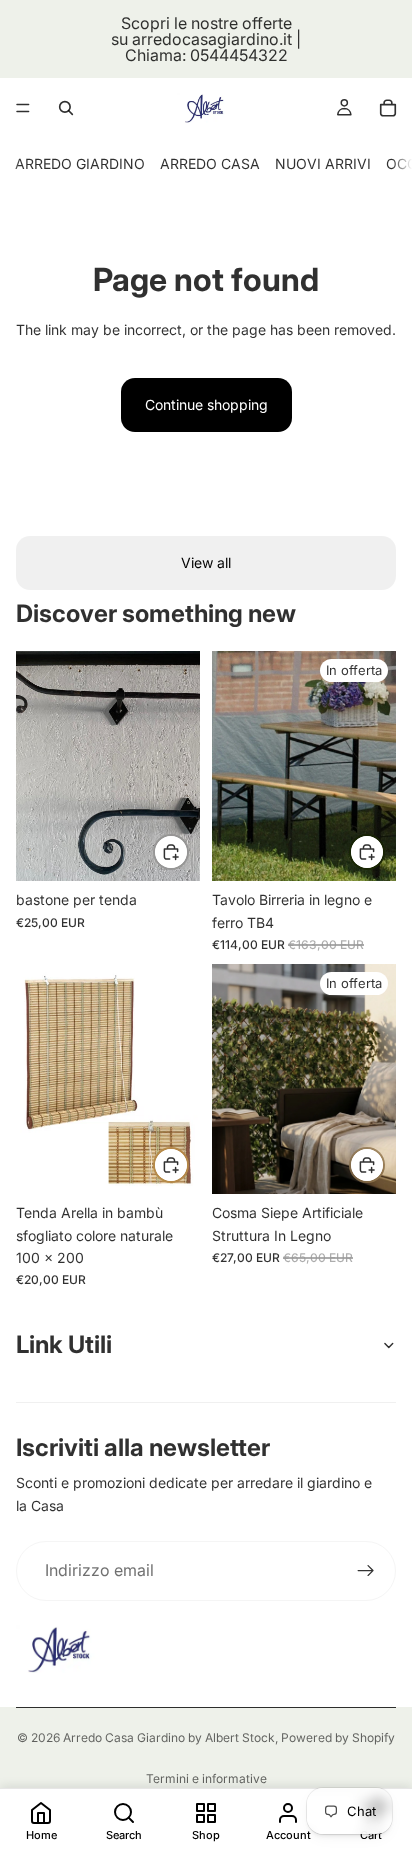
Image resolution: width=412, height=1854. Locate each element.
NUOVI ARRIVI (323, 163)
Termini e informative (206, 1778)
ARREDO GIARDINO (80, 163)
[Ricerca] (66, 108)
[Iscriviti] (366, 1571)
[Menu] (23, 108)
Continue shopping (206, 404)
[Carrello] (388, 108)
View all (206, 562)
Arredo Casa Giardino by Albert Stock (169, 1737)
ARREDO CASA (210, 163)
